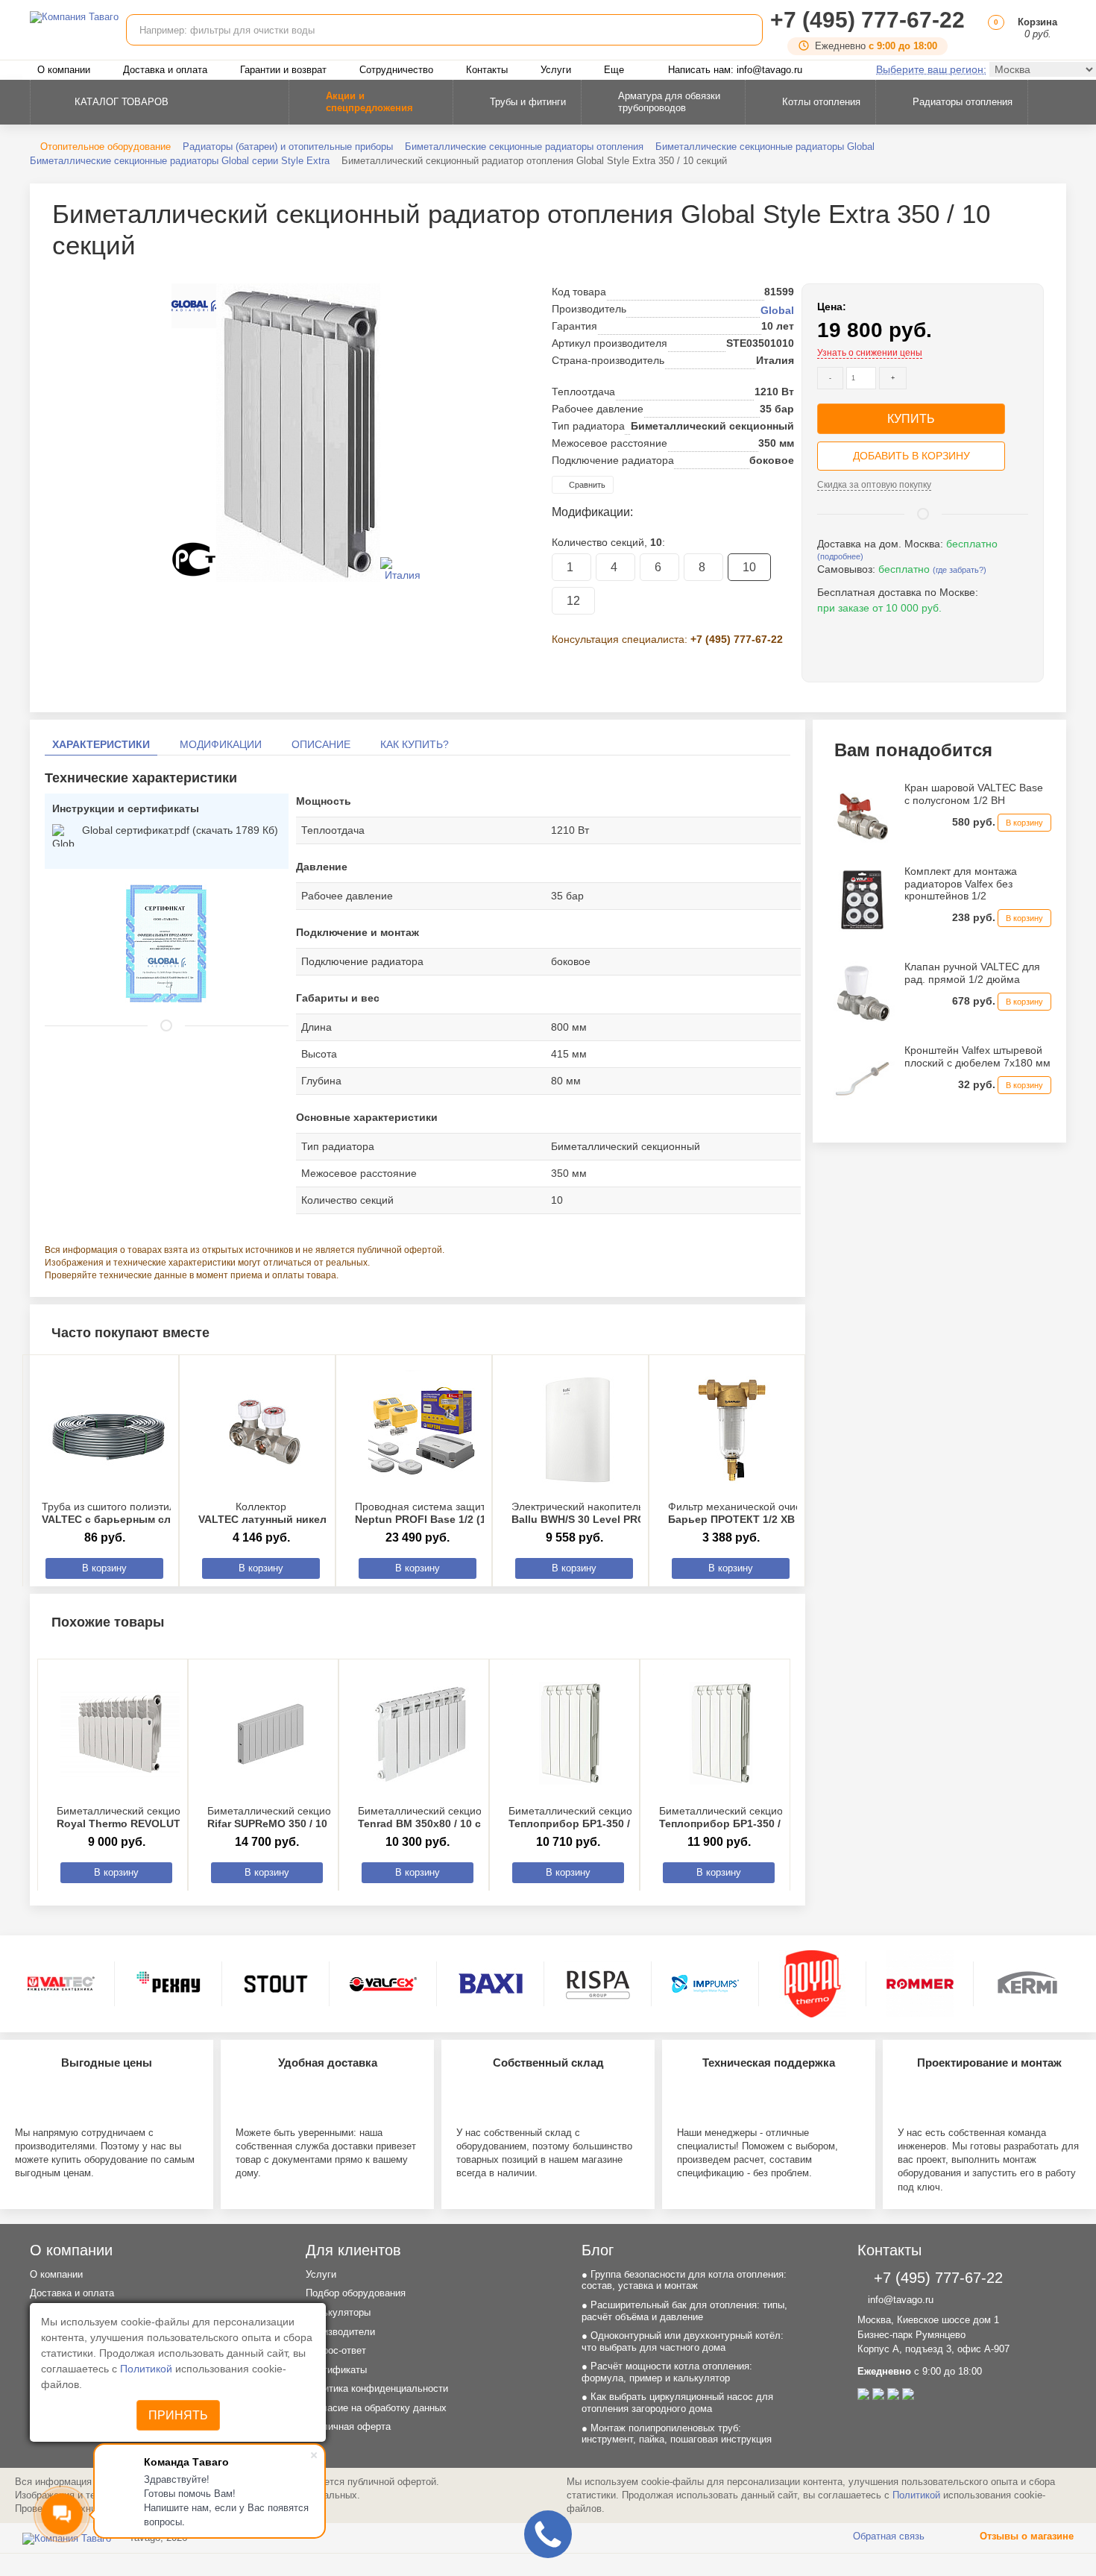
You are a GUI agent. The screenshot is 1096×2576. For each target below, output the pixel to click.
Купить (911, 419)
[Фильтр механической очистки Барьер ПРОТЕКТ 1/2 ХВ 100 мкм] (734, 1430)
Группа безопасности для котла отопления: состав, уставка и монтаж (684, 2280)
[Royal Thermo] (813, 1984)
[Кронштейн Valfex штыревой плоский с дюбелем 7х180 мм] (862, 1078)
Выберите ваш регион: (931, 69)
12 (573, 601)
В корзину (104, 1568)
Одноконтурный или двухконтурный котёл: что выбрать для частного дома (683, 2341)
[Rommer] (920, 1984)
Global (777, 310)
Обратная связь (887, 2536)
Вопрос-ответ (336, 2350)
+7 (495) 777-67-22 (867, 20)
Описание (321, 744)
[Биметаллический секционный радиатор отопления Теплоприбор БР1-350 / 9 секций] (572, 1734)
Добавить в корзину (911, 456)
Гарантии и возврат (283, 70)
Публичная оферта (348, 2426)
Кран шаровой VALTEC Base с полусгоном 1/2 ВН (974, 794)
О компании (64, 70)
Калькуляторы (338, 2312)
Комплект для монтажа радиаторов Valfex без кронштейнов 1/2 (961, 884)
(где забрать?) (960, 570)
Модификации (221, 744)
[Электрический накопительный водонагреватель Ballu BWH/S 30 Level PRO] (578, 1430)
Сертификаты (336, 2370)
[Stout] (276, 1984)
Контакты (487, 70)
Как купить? (415, 744)
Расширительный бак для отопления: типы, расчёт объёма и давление (684, 2311)
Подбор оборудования (356, 2293)
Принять (178, 2415)
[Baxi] (491, 1984)
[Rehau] (169, 1984)
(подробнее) (840, 556)
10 (749, 567)
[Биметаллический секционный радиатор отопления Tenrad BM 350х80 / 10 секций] (421, 1734)
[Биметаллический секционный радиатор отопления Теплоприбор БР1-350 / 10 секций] (722, 1734)
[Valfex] (383, 1984)
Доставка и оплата (165, 70)
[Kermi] (1027, 1984)
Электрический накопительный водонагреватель (630, 1513)
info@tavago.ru (899, 2300)
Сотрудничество (396, 70)
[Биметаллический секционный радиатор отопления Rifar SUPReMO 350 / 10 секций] (271, 1734)
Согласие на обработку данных (376, 2408)
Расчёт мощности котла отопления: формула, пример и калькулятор (667, 2372)
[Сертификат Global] (166, 943)
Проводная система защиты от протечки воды (468, 1513)
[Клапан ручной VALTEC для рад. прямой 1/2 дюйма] (862, 995)
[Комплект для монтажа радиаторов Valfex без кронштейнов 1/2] (862, 899)
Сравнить (586, 485)
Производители (340, 2332)
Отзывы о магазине (1025, 2536)
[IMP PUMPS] (705, 1984)
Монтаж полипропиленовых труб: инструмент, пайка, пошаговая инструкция (677, 2434)
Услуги (556, 70)
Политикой (148, 2369)
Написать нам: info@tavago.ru (735, 70)
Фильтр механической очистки (753, 1513)
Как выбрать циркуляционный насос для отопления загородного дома (677, 2403)
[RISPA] (598, 1984)
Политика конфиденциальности (377, 2388)
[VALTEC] (61, 1984)
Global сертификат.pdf (180, 830)
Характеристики (101, 744)
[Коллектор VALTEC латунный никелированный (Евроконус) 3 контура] (265, 1430)
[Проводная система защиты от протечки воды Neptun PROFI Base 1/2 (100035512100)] (421, 1430)
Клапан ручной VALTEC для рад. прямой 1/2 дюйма (972, 973)
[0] (993, 34)
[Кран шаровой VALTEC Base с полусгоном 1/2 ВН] (862, 815)
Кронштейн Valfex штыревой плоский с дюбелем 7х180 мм (977, 1056)
